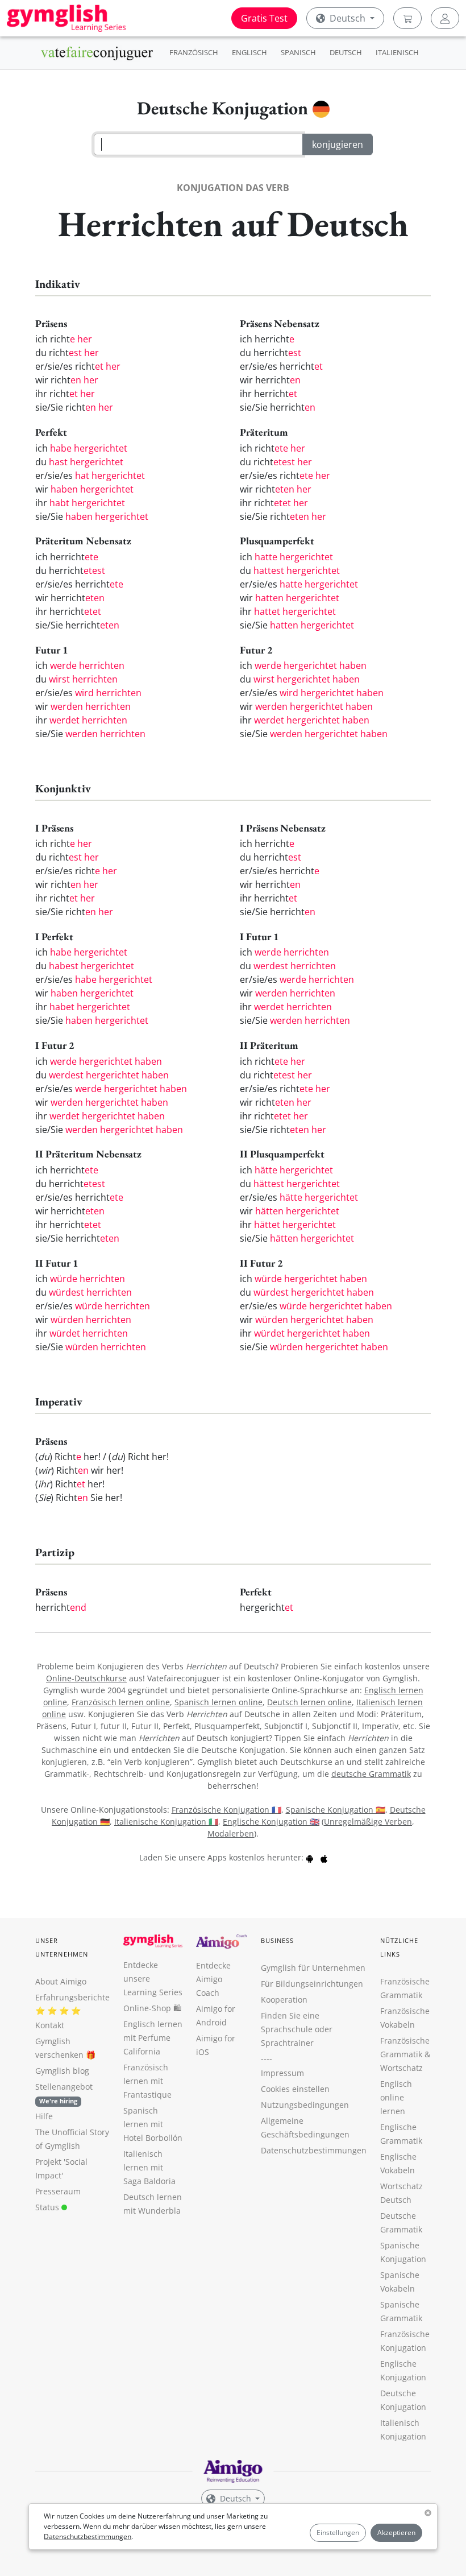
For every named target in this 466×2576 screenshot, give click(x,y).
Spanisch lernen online (219, 1702)
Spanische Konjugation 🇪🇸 (336, 1810)
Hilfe (44, 2116)
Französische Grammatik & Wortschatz (405, 2054)
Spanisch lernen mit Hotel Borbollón (153, 2124)
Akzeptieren (396, 2532)
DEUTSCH (346, 52)
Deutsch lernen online (309, 1702)
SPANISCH (298, 52)
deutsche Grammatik (371, 1774)
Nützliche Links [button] (400, 1947)
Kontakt (50, 2025)
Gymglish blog (62, 2071)
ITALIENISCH (397, 52)
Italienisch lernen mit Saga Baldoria (149, 2167)
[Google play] (310, 1857)
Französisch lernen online (121, 1702)
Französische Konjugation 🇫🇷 (226, 1810)
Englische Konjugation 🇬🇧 (271, 1822)
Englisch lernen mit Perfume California (153, 2038)
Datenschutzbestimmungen (88, 2536)
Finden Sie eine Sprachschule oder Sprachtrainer (297, 2029)
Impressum (282, 2073)
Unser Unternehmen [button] (62, 1947)
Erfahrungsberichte (72, 1997)
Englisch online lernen (396, 2097)
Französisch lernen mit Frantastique (147, 2081)
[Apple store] (324, 1857)
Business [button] (278, 1940)
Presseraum (58, 2191)
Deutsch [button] (348, 18)
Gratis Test (264, 18)
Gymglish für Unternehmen (313, 1968)
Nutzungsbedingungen (305, 2105)
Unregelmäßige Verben (368, 1822)
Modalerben (231, 1833)
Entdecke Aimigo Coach (213, 1979)
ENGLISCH (249, 52)
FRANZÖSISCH (194, 52)
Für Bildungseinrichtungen (312, 1984)
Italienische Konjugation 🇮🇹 (166, 1822)
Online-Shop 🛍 (152, 2008)
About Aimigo (61, 1981)
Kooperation (284, 2000)
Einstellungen (338, 2532)
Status (48, 2207)
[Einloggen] (445, 18)
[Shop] (407, 18)
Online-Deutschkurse (86, 1678)
